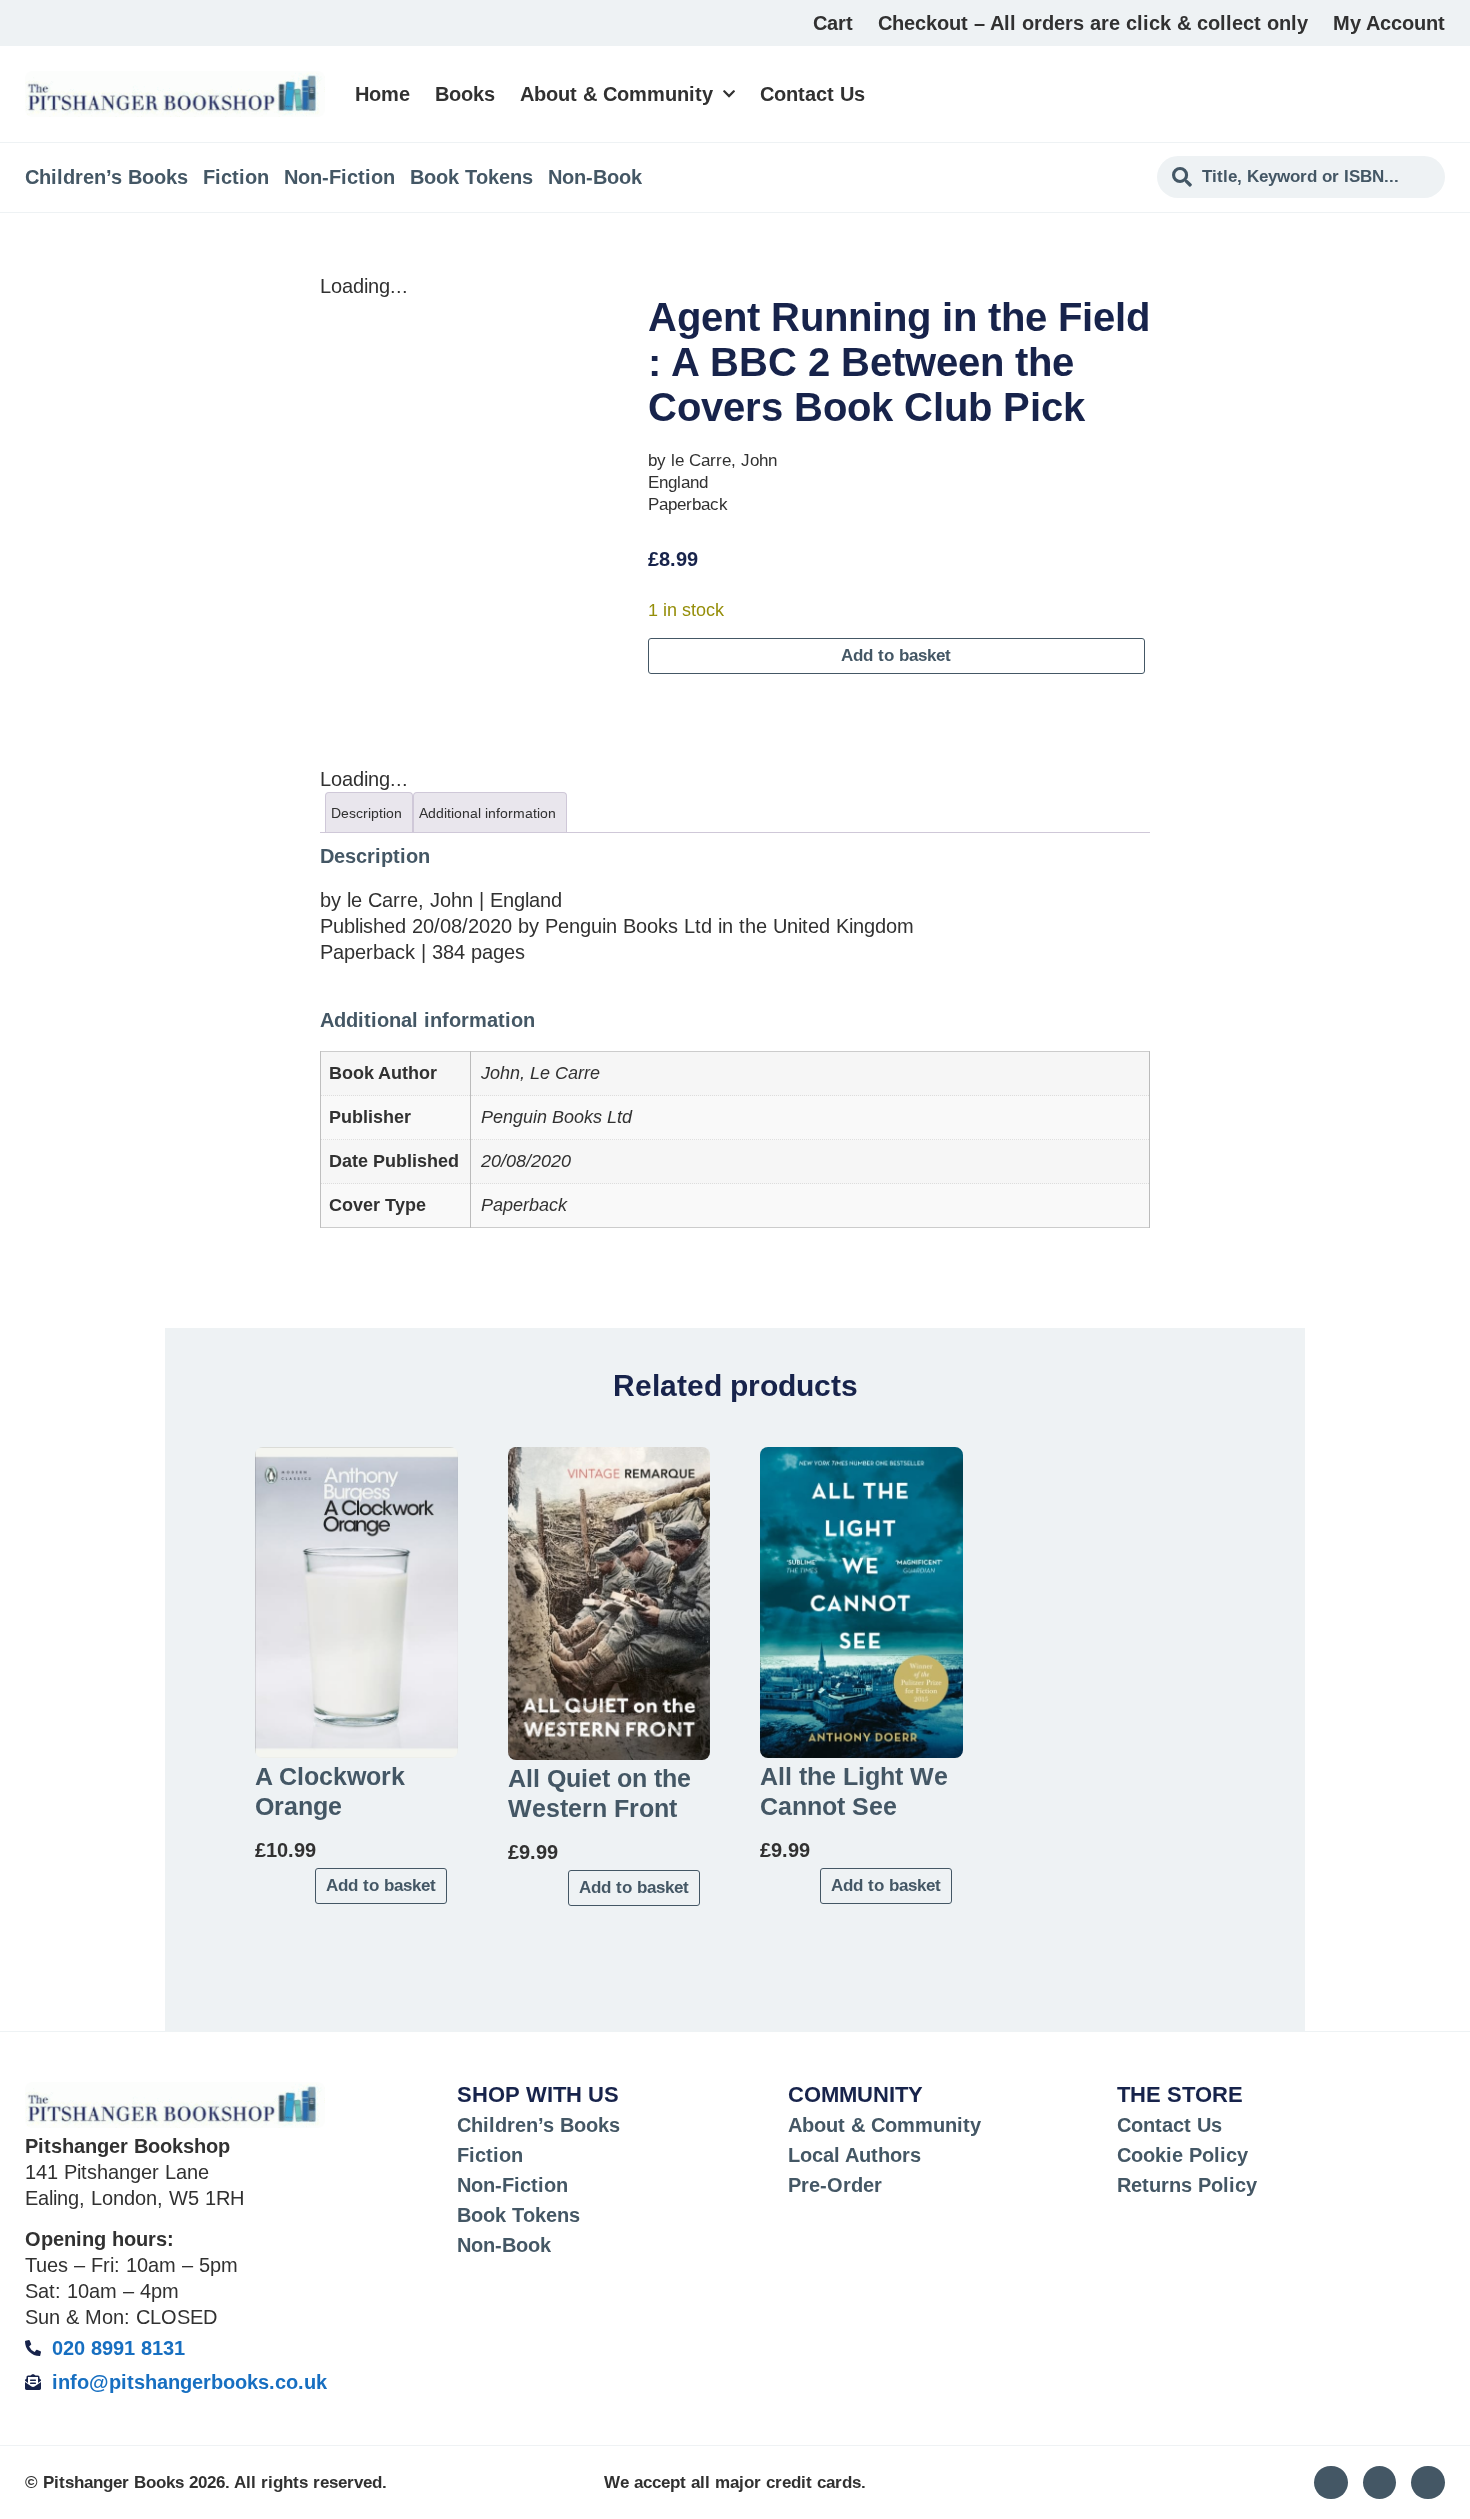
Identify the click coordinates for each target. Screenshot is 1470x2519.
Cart (833, 23)
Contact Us (812, 94)
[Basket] (1433, 94)
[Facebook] (1428, 2483)
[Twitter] (1380, 2483)
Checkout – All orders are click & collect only (1093, 23)
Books (465, 94)
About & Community (616, 94)
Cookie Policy (1182, 2155)
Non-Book (595, 177)
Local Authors (854, 2155)
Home (382, 94)
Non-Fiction (339, 177)
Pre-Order (835, 2185)
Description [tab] (366, 813)
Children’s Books (106, 177)
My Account (1389, 23)
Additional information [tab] (487, 813)
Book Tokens (471, 177)
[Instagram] (1331, 2483)
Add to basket (896, 655)
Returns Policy (1187, 2185)
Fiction (236, 177)
